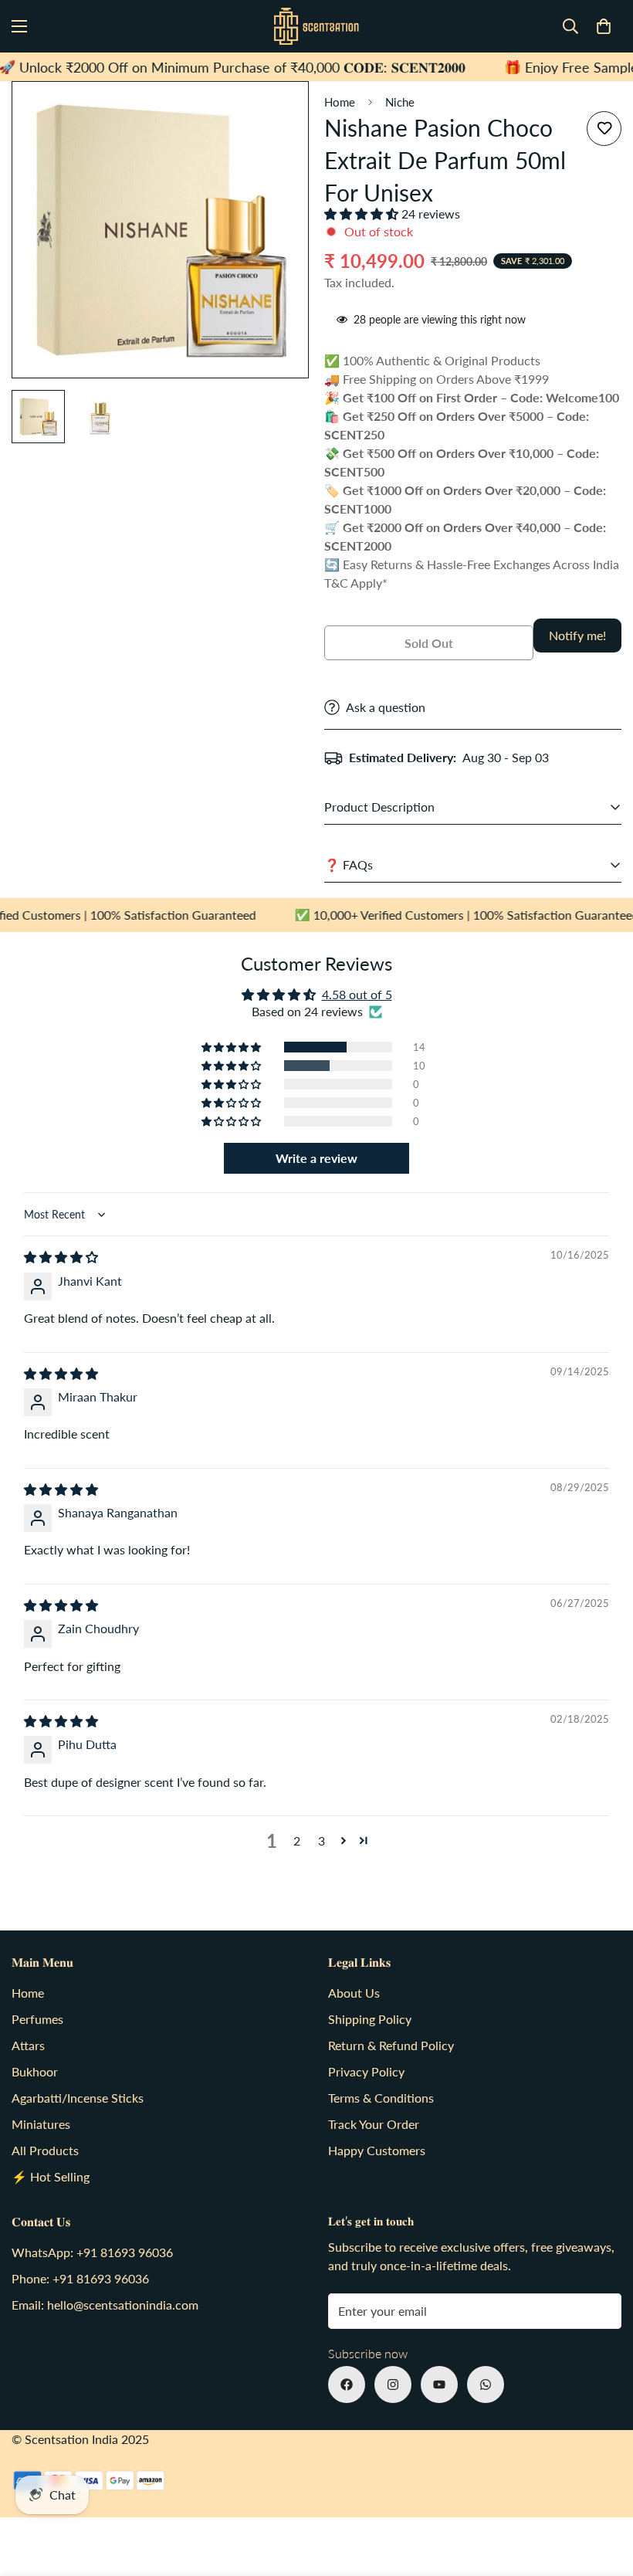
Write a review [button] (316, 1158)
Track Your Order (374, 2124)
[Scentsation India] (316, 26)
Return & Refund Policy (391, 2045)
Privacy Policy (366, 2071)
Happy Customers (377, 2150)
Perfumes (37, 2019)
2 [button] (297, 1840)
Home (340, 102)
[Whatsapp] (486, 2384)
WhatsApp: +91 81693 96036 (92, 2252)
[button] (363, 214)
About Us (354, 1993)
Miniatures (41, 2124)
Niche (400, 102)
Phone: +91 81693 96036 (80, 2278)
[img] (61, 1257)
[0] (604, 26)
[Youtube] (439, 2384)
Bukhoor (35, 2071)
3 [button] (322, 1840)
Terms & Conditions (381, 2098)
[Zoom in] (276, 114)
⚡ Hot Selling (51, 2176)
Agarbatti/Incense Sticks (78, 2098)
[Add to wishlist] (604, 129)
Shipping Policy (370, 2019)
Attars (28, 2045)
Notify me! (577, 635)
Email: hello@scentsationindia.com (105, 2305)
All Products (45, 2150)
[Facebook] (347, 2384)
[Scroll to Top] (603, 2492)
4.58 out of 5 (357, 994)
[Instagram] (393, 2384)
